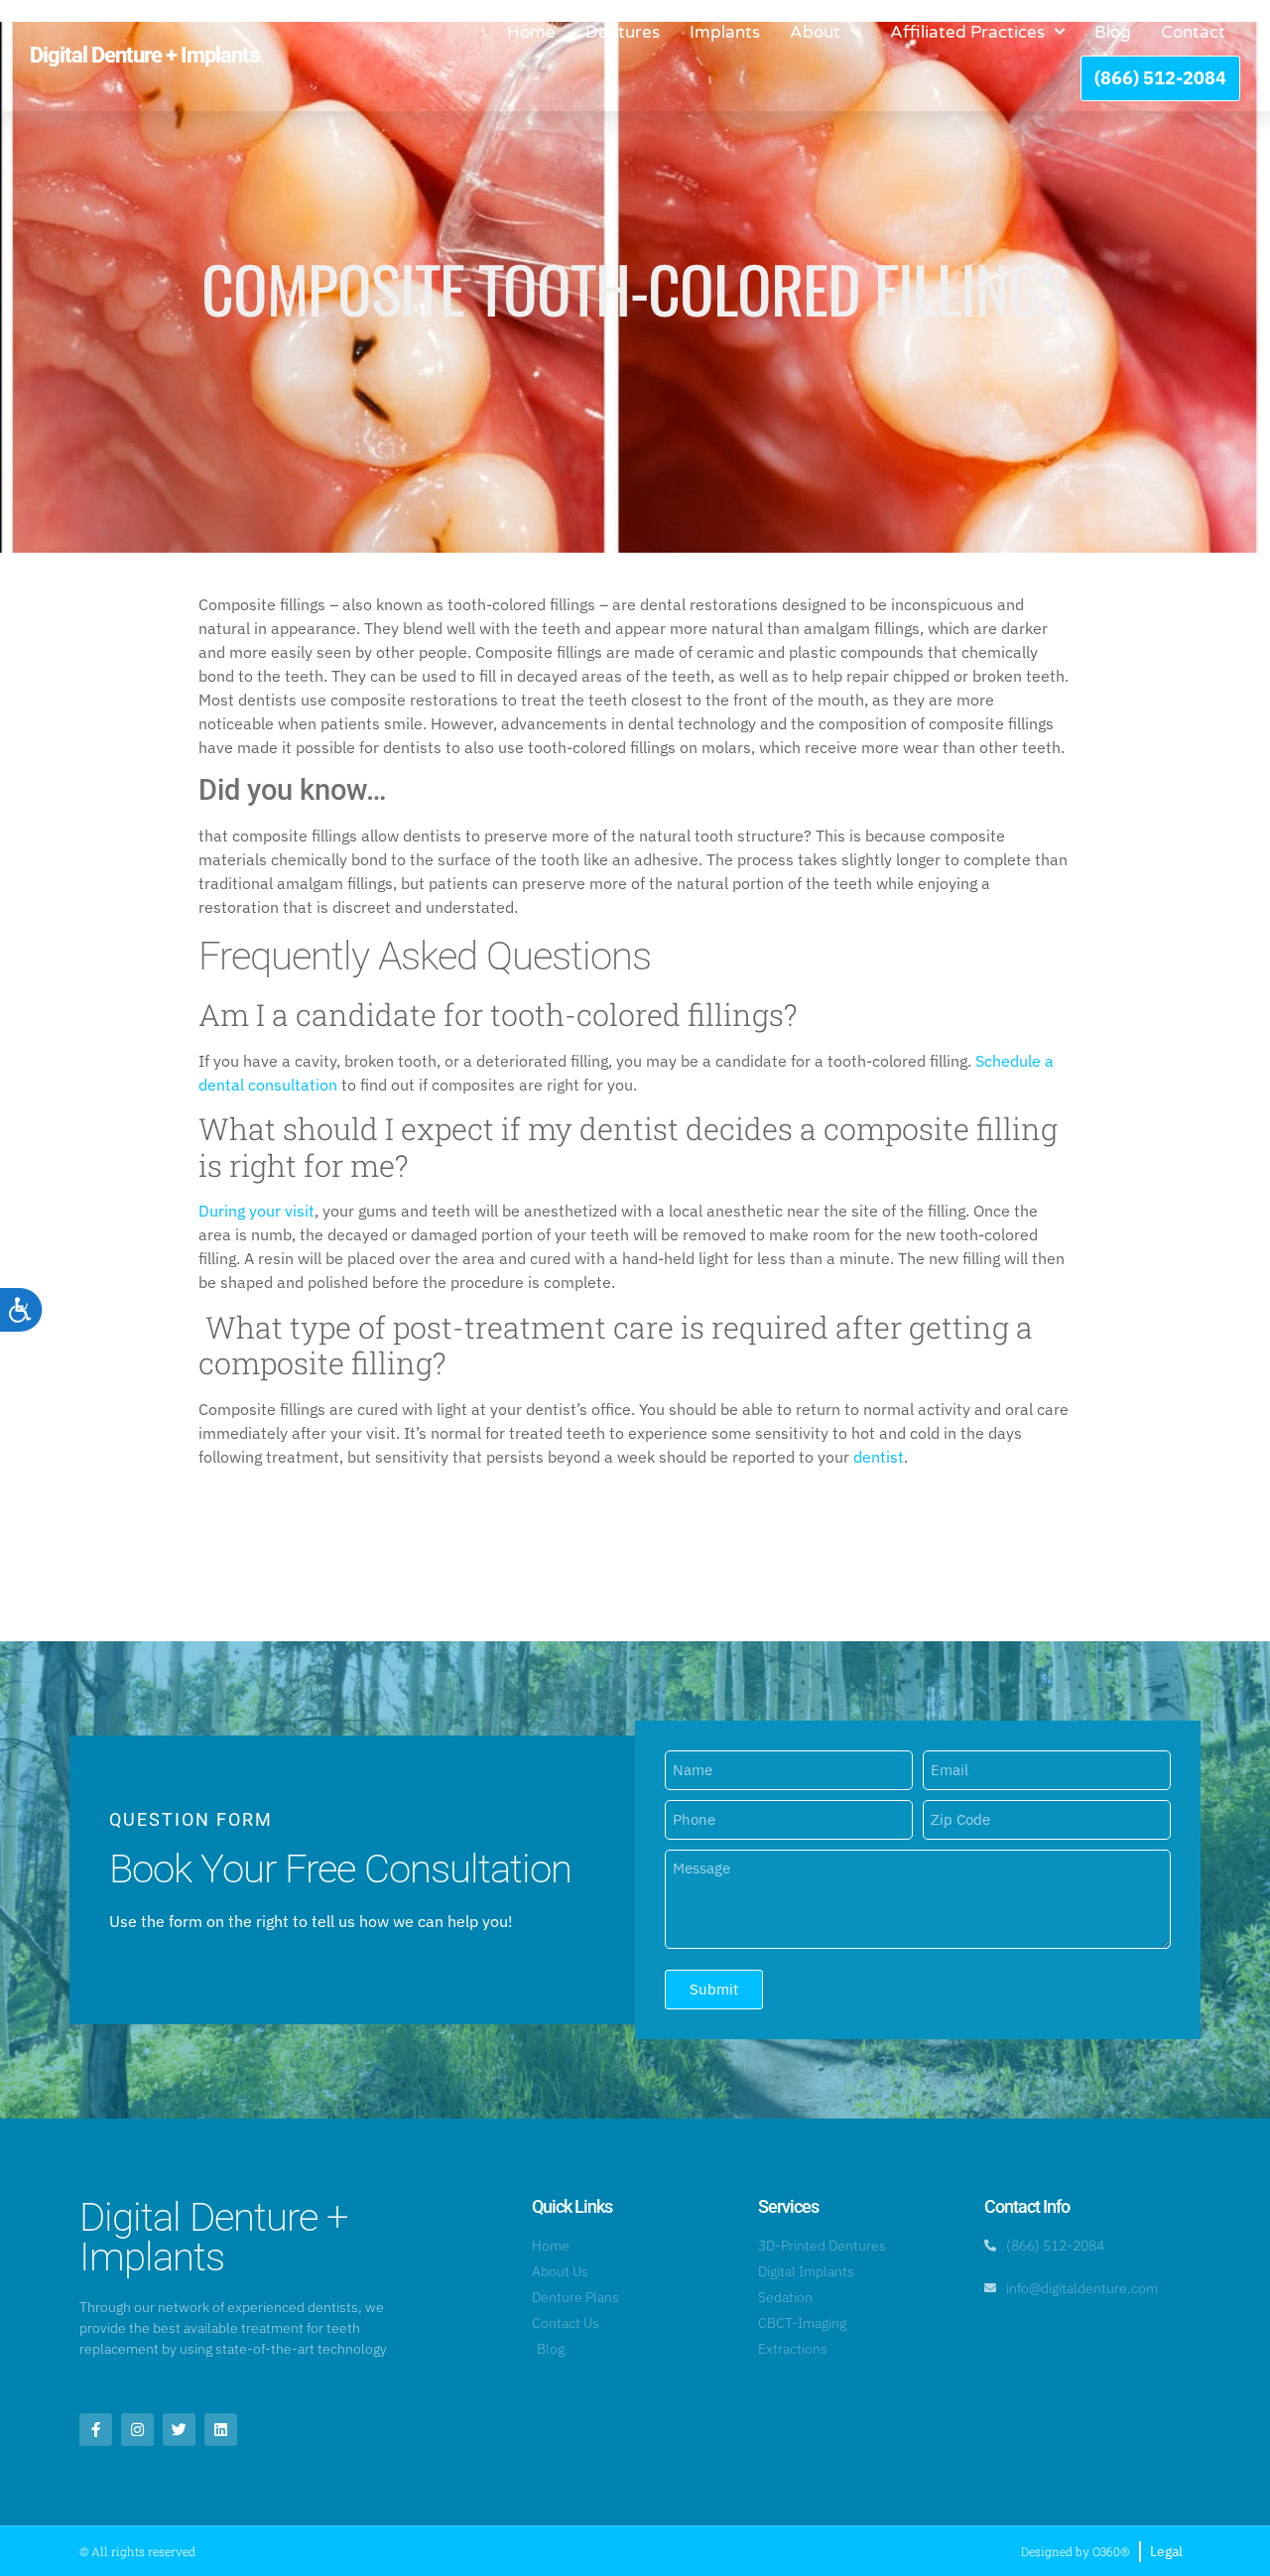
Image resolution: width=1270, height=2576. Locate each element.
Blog (1113, 32)
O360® (1111, 2551)
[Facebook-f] (96, 2430)
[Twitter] (179, 2430)
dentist (879, 1457)
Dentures (623, 32)
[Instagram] (137, 2430)
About (815, 32)
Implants (725, 32)
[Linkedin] (221, 2430)
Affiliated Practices (967, 32)
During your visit (256, 1211)
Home (531, 32)
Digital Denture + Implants (144, 55)
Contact (1193, 32)
